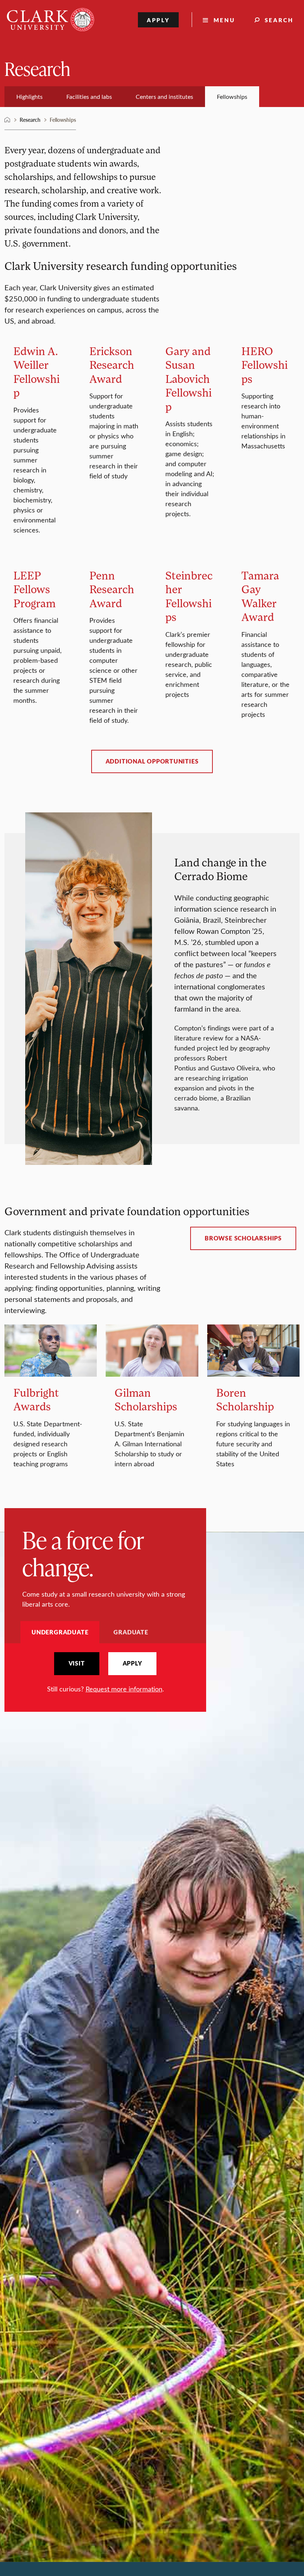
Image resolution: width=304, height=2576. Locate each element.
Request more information (124, 1689)
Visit (77, 1663)
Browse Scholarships (243, 1238)
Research (37, 68)
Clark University (7, 120)
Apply (158, 20)
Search (279, 20)
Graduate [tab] (131, 1632)
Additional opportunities (152, 761)
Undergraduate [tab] (60, 1632)
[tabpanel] (105, 1673)
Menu (224, 20)
